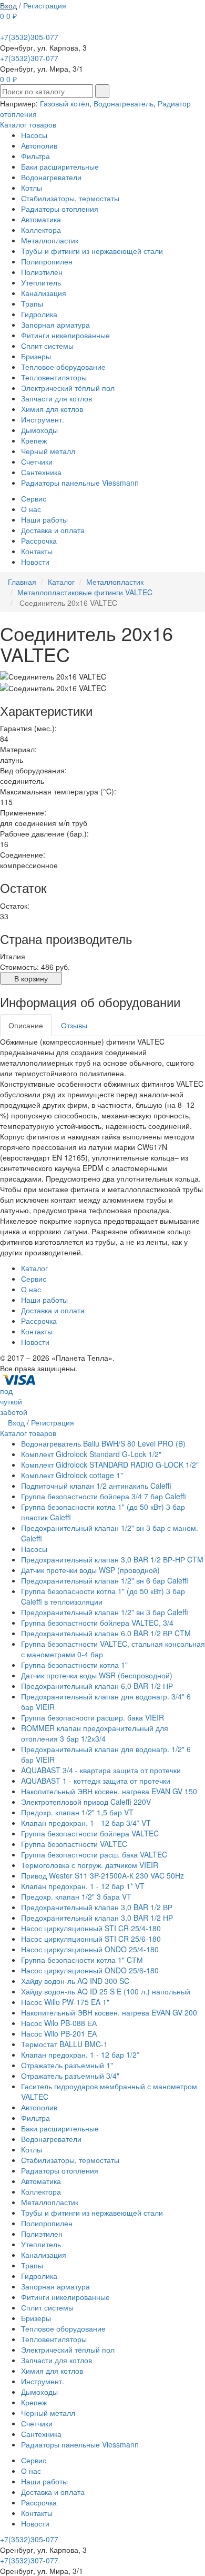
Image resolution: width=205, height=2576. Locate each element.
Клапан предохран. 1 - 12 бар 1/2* (80, 2054)
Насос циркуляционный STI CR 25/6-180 (91, 1939)
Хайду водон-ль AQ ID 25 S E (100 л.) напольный (106, 1991)
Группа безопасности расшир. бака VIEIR (93, 1717)
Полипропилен (47, 261)
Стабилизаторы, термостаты (70, 198)
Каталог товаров (28, 124)
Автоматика (41, 219)
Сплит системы (47, 346)
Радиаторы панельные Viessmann (80, 483)
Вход (8, 5)
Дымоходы (39, 430)
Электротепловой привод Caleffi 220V (86, 1802)
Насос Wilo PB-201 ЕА (59, 2033)
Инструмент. (43, 419)
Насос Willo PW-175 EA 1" (65, 2002)
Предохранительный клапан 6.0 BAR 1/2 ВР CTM (106, 1633)
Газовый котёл (65, 103)
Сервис (34, 498)
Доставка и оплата (53, 530)
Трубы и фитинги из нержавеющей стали (92, 251)
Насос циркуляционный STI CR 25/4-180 (91, 1928)
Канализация (44, 293)
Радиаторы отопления (60, 209)
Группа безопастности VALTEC (74, 1844)
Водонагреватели (51, 177)
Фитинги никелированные (65, 335)
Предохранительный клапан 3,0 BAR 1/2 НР (97, 1918)
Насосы (34, 135)
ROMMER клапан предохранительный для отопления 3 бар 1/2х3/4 (95, 1733)
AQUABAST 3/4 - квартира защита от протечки (101, 1770)
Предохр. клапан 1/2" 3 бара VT (76, 1896)
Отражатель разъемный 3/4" (70, 2076)
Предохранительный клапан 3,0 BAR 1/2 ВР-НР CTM (112, 1559)
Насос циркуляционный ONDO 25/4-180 (90, 1949)
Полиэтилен (42, 272)
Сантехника (41, 472)
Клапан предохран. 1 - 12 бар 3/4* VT (86, 1823)
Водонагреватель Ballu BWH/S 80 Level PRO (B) (103, 1443)
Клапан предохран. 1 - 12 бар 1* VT (83, 1886)
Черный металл (48, 451)
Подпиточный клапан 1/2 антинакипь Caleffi (96, 1486)
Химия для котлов (52, 409)
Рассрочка (39, 540)
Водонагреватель (124, 103)
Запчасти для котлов (57, 398)
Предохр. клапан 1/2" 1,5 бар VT (77, 1812)
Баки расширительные (60, 166)
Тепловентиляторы (54, 377)
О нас (31, 509)
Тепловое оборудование (63, 367)
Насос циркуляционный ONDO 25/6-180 (90, 1970)
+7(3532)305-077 (29, 37)
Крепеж (34, 440)
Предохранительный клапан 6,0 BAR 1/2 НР (97, 1686)
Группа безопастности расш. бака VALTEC (94, 1854)
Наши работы (44, 519)
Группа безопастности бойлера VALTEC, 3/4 (97, 1623)
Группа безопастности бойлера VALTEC (90, 1833)
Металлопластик (50, 240)
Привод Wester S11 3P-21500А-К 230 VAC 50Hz (102, 1875)
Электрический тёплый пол (68, 388)
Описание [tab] (26, 1025)
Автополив (39, 145)
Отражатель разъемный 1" (67, 2065)
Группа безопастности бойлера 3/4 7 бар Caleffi (104, 1496)
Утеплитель (41, 282)
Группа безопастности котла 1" (74, 1665)
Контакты (37, 551)
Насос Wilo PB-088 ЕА (59, 2023)
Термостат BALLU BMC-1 (64, 2044)
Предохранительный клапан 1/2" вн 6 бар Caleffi (105, 1580)
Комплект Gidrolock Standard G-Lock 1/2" (91, 1454)
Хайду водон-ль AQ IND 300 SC (75, 1981)
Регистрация (45, 5)
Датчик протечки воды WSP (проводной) (90, 1570)
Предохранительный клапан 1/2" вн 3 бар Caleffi (105, 1612)
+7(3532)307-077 (29, 58)
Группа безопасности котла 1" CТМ (82, 1960)
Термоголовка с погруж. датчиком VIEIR (90, 1865)
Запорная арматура (55, 325)
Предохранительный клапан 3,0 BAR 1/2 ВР (97, 1907)
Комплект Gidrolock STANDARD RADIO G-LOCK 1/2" (110, 1464)
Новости (35, 562)
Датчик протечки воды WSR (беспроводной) (97, 1675)
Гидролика (39, 314)
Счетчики (37, 461)
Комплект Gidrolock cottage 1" (72, 1475)
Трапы (32, 303)
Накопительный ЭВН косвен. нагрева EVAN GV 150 (109, 1791)
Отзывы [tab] (74, 1025)
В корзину (31, 978)
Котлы (32, 188)
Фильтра (35, 156)
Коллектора (41, 230)
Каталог (34, 1268)
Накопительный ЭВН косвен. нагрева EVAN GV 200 (109, 2012)
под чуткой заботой (14, 1401)
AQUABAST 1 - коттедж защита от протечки (96, 1781)
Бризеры (36, 356)
